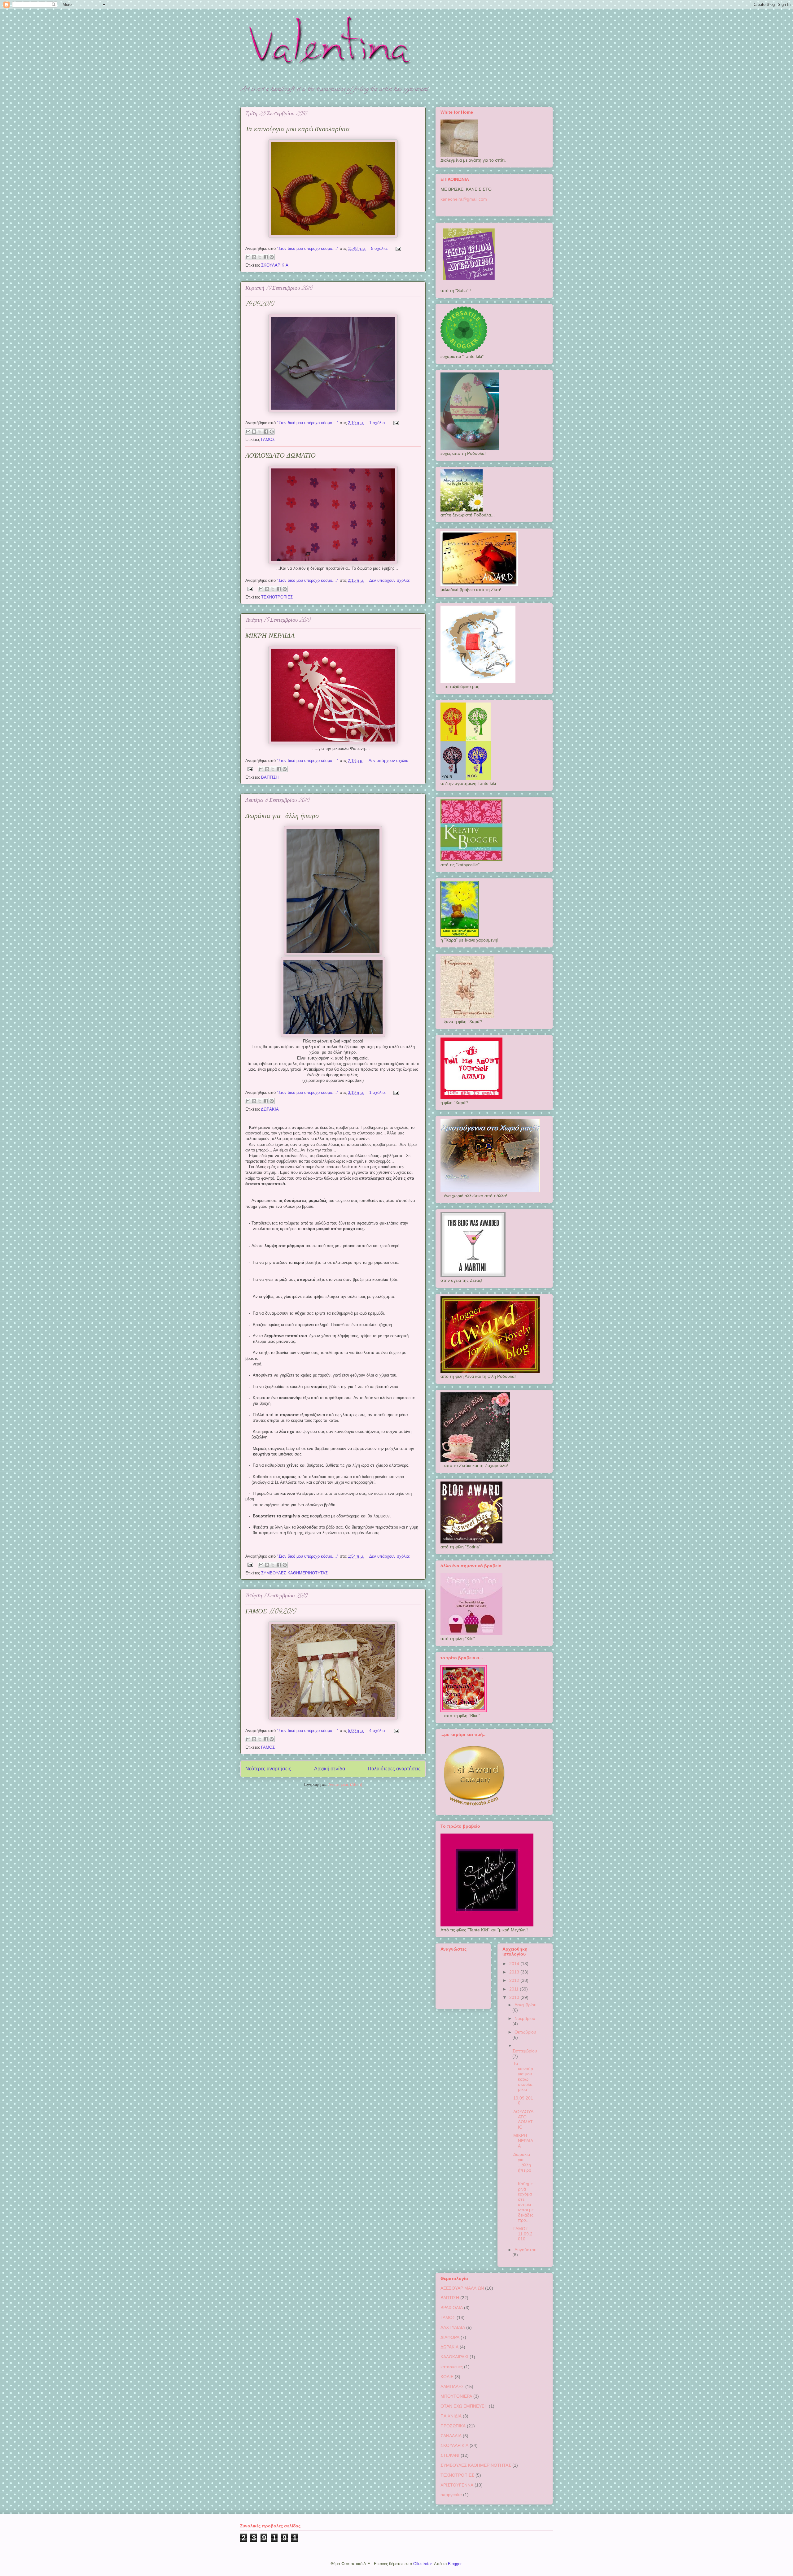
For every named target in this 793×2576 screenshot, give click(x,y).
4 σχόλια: (378, 1731)
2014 (515, 1964)
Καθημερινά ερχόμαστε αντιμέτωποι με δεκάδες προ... (523, 2199)
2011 (515, 1989)
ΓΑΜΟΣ (268, 439)
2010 (515, 1997)
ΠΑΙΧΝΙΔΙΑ (451, 2416)
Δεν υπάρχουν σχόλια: (390, 580)
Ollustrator (422, 2564)
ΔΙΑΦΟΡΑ (450, 2337)
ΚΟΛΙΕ (447, 2377)
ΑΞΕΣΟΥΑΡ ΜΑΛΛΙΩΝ (462, 2288)
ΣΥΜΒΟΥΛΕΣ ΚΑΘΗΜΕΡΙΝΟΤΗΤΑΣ (294, 1573)
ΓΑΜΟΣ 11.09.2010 (270, 1612)
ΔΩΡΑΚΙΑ (270, 1109)
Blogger (455, 2564)
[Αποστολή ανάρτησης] (397, 248)
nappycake (451, 2495)
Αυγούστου (526, 2250)
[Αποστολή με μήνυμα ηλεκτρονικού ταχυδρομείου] (248, 257)
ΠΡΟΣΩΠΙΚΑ (453, 2426)
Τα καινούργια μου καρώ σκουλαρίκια (297, 130)
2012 (515, 1980)
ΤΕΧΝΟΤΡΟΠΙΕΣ (277, 597)
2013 (515, 1972)
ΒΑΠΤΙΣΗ (270, 777)
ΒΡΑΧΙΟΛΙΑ (452, 2308)
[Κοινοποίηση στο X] (260, 257)
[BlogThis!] (254, 257)
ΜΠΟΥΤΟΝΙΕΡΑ (456, 2396)
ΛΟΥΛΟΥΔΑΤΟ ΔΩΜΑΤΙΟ (280, 456)
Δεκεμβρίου (526, 2005)
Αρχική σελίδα (330, 1769)
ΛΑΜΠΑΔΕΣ (452, 2387)
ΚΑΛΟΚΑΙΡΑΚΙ (454, 2357)
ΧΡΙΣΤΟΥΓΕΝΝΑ (457, 2485)
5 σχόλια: (380, 248)
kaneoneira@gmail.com (464, 199)
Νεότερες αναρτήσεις (268, 1769)
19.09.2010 (259, 305)
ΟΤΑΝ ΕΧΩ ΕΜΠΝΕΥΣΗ (464, 2406)
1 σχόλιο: (378, 423)
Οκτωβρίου (525, 2032)
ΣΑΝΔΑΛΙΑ (451, 2436)
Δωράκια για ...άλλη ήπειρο (282, 817)
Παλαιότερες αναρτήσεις (394, 1769)
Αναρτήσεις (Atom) (345, 1784)
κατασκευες (452, 2367)
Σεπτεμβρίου (525, 2051)
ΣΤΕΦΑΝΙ (450, 2455)
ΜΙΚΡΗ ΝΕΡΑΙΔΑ (270, 637)
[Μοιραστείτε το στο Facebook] (266, 257)
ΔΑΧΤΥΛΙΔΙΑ (453, 2327)
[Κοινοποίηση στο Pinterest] (272, 257)
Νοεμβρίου (525, 2018)
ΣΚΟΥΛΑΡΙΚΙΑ (275, 265)
